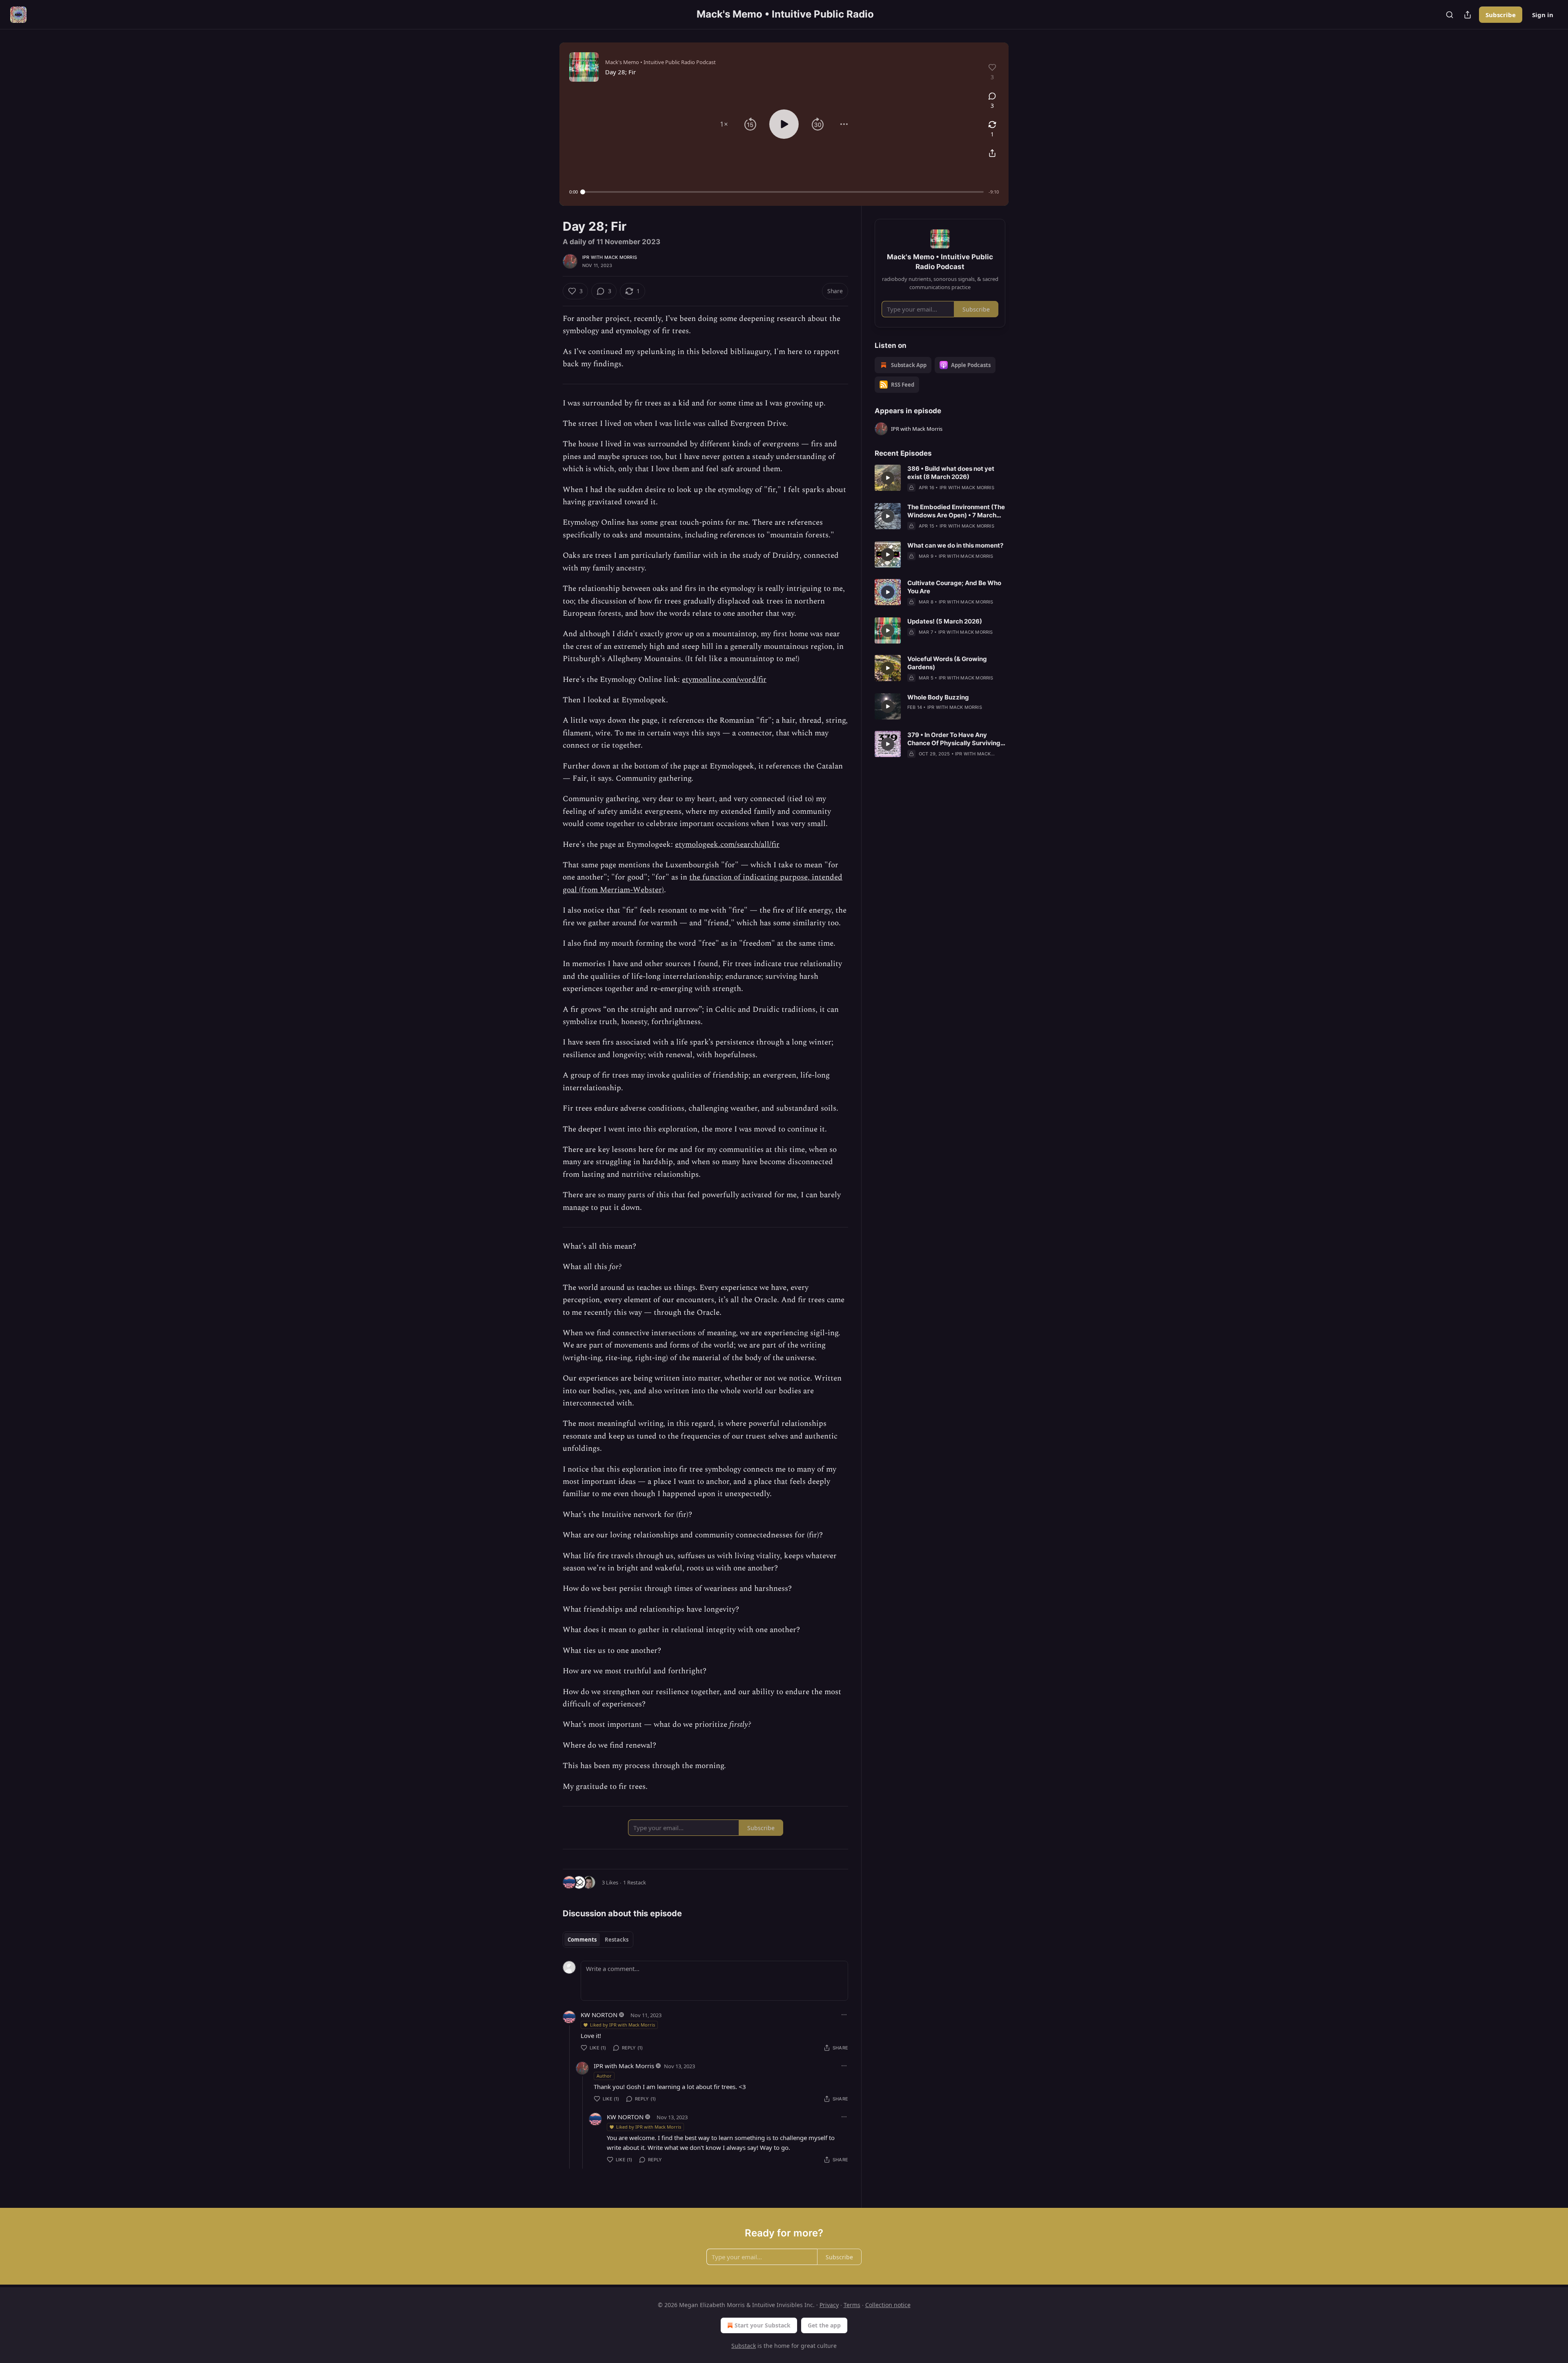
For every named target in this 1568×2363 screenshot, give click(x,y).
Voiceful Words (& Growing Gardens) (947, 663)
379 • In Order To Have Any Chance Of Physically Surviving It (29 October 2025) (954, 739)
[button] (724, 124)
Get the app (824, 2325)
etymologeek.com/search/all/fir (727, 845)
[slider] (783, 192)
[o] (888, 478)
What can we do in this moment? (955, 545)
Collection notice (888, 2305)
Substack (744, 2346)
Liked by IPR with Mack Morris (623, 2025)
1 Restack (635, 1882)
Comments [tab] (582, 1940)
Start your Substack (763, 2325)
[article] (940, 478)
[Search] (1450, 15)
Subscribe (1501, 15)
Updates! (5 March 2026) (945, 621)
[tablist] (598, 1940)
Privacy (829, 2305)
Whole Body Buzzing (938, 697)
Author (604, 2076)
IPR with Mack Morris (610, 257)
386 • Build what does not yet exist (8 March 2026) (951, 473)
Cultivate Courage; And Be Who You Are (954, 587)
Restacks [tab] (617, 1940)
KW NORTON (599, 2015)
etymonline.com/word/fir (724, 680)
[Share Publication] (1468, 15)
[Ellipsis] (844, 2015)
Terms (852, 2305)
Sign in (1543, 15)
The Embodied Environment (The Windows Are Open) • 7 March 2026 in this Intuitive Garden (956, 511)
